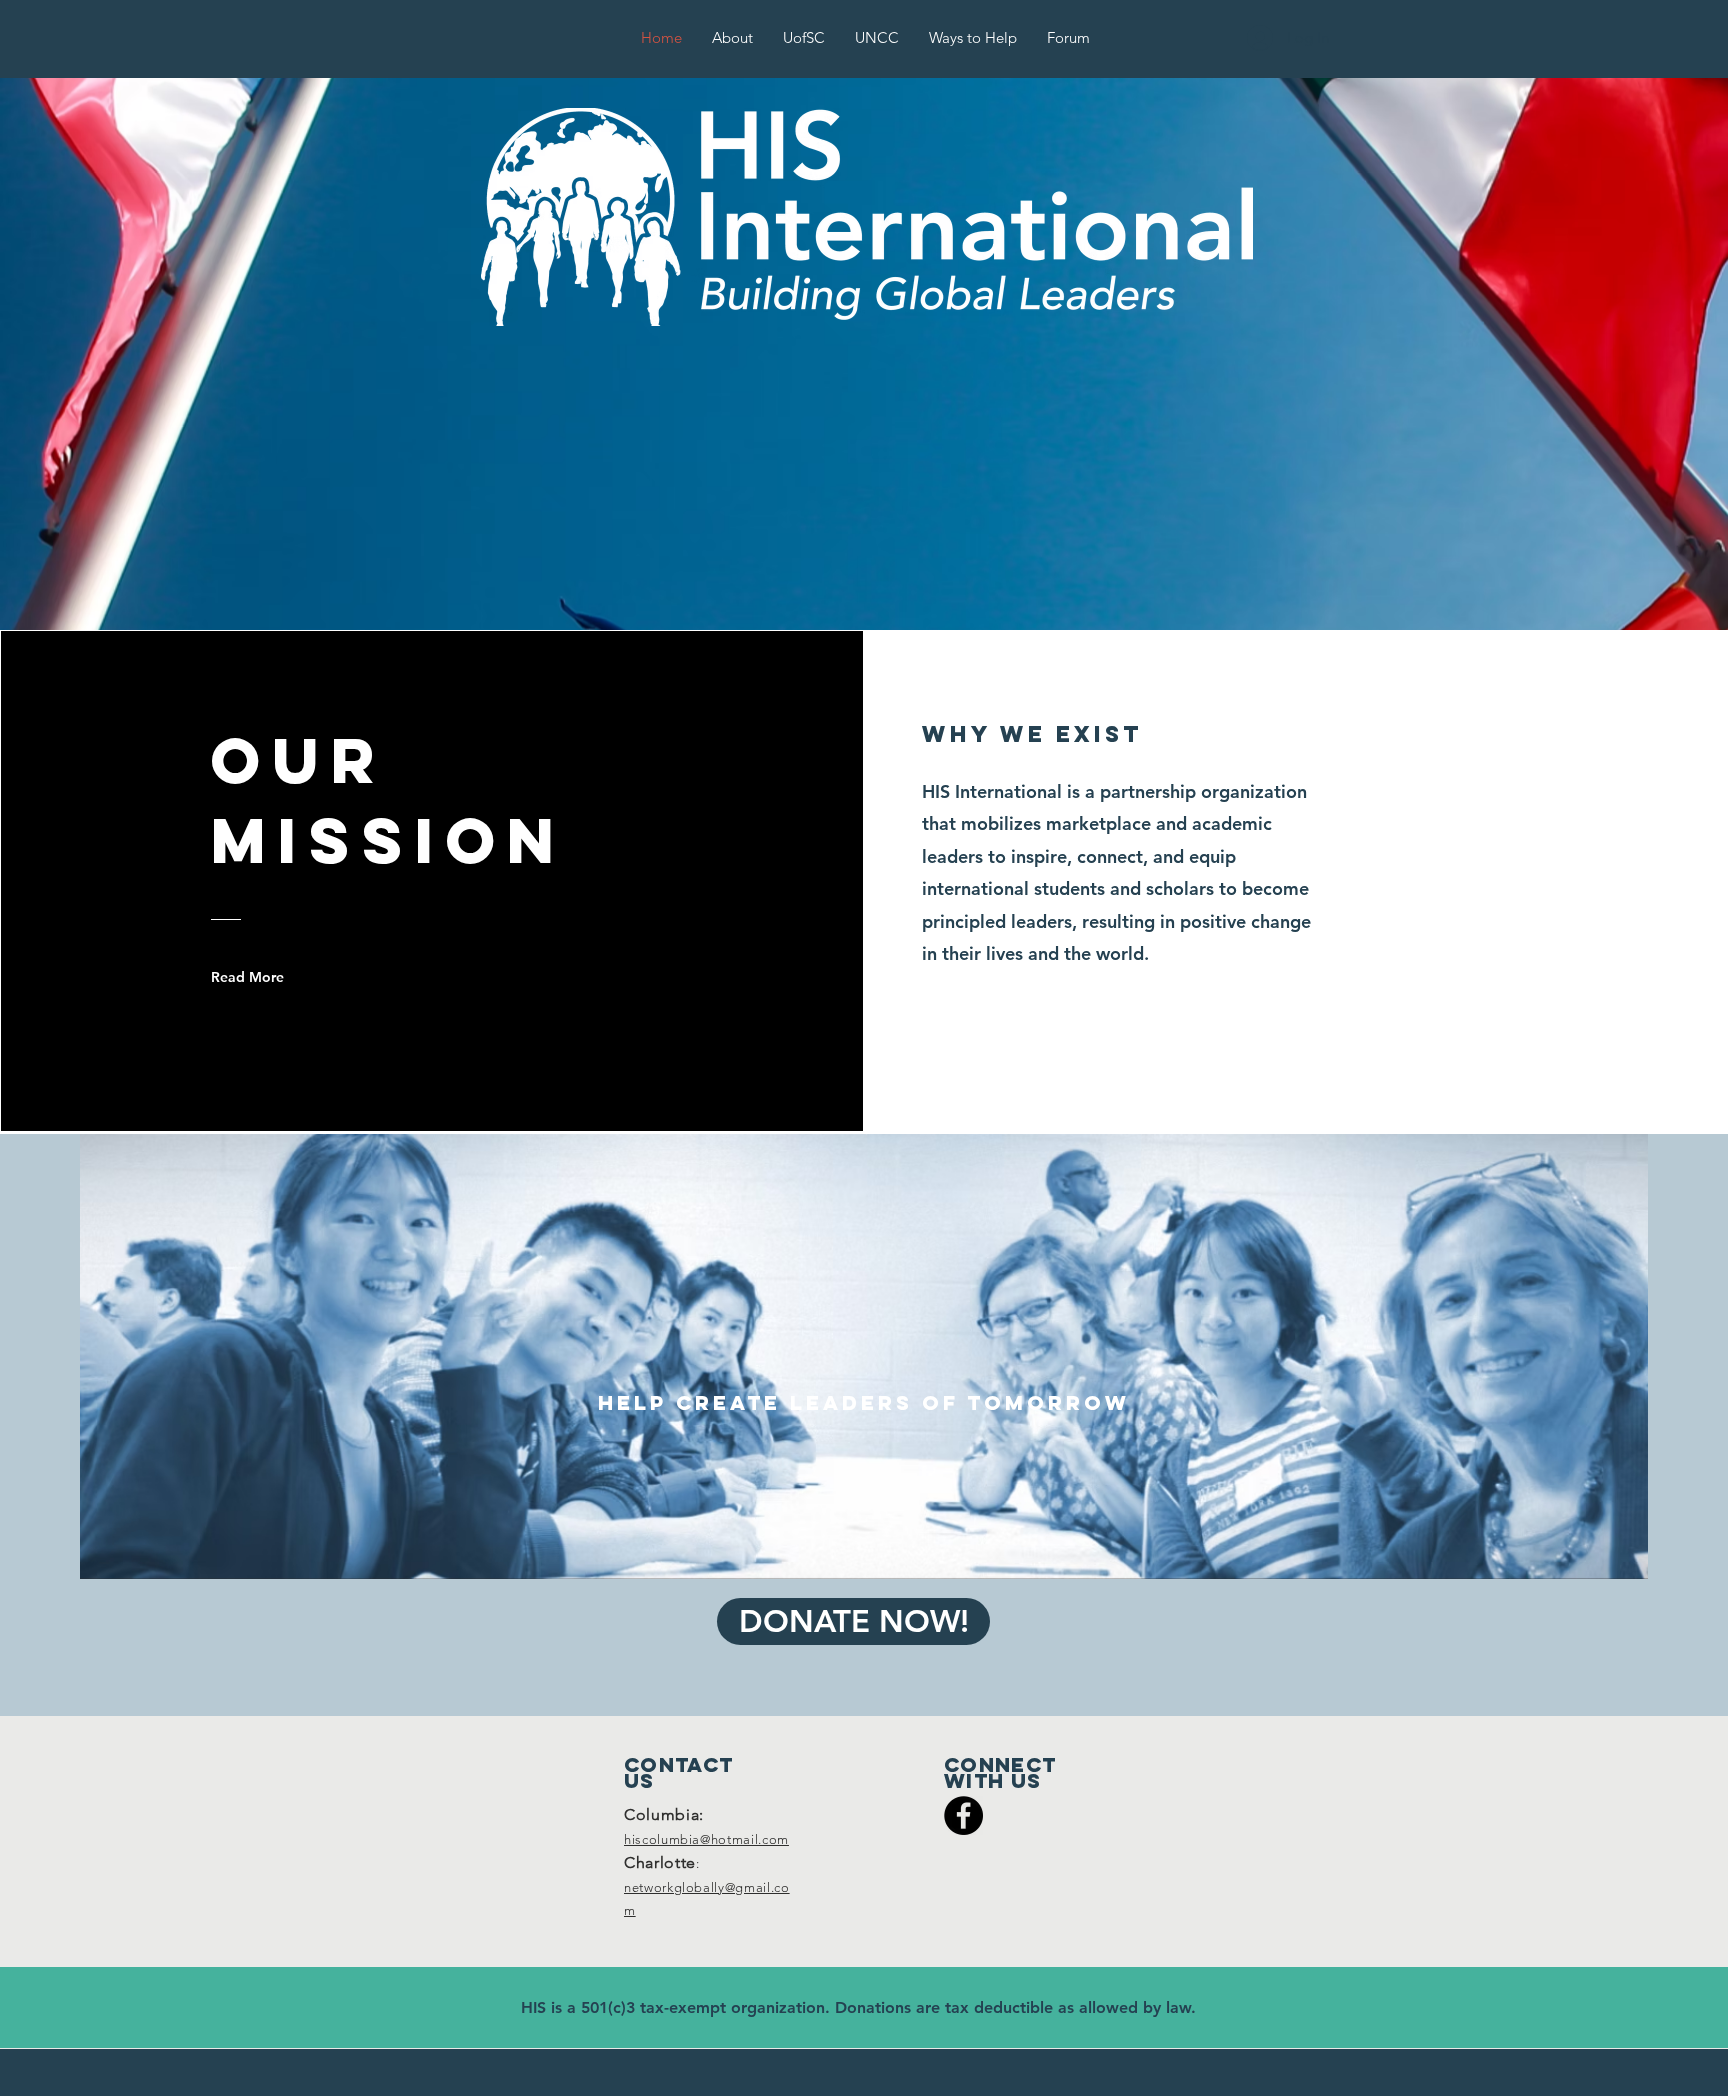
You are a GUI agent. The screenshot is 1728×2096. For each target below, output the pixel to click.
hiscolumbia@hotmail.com (706, 1839)
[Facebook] (963, 1815)
